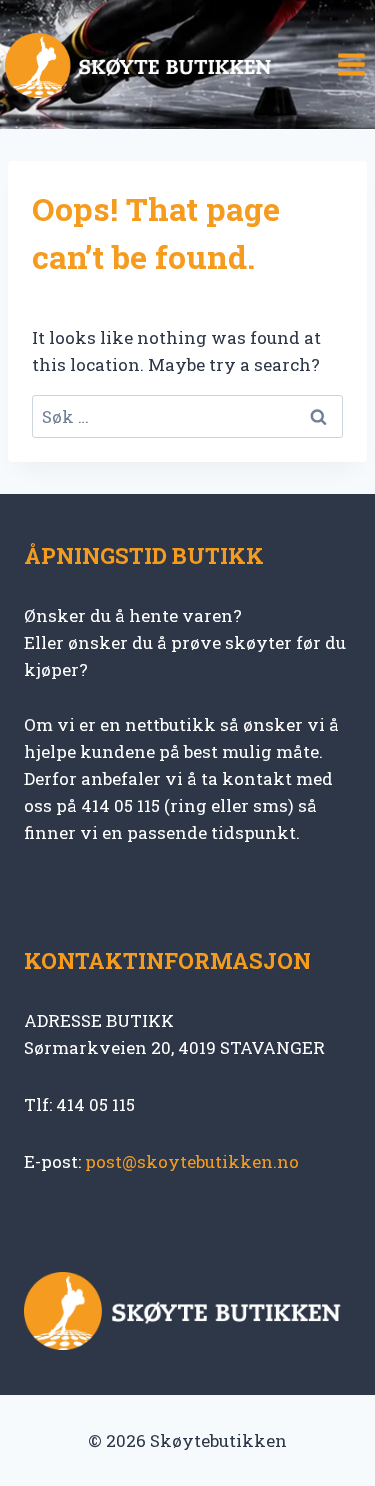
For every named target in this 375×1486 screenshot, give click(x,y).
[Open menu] (351, 65)
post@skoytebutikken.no (192, 1161)
